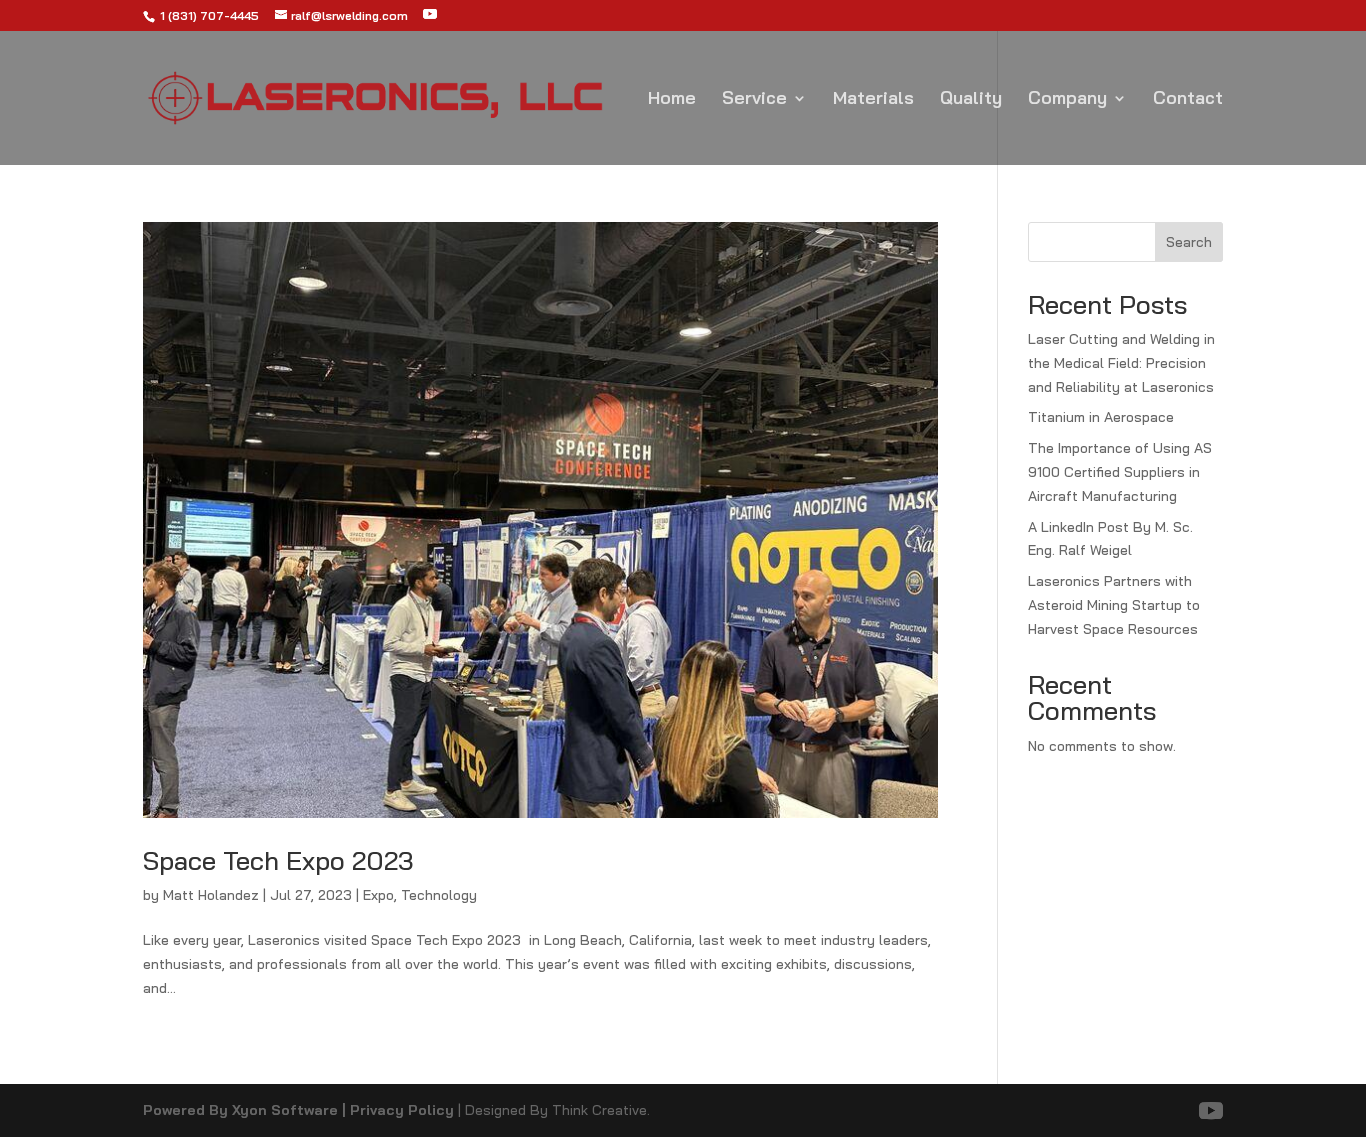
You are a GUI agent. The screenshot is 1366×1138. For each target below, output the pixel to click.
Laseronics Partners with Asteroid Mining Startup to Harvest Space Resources (1114, 605)
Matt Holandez (211, 895)
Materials (873, 100)
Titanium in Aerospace (1101, 417)
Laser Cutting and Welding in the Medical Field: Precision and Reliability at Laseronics (1121, 363)
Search (1189, 242)
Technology (439, 895)
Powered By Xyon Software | (246, 1110)
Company (1067, 100)
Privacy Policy (402, 1110)
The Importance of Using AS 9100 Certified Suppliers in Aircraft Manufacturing (1120, 472)
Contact (1188, 100)
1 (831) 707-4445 (208, 15)
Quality (971, 100)
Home (672, 100)
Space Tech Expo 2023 (282, 860)
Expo (378, 895)
